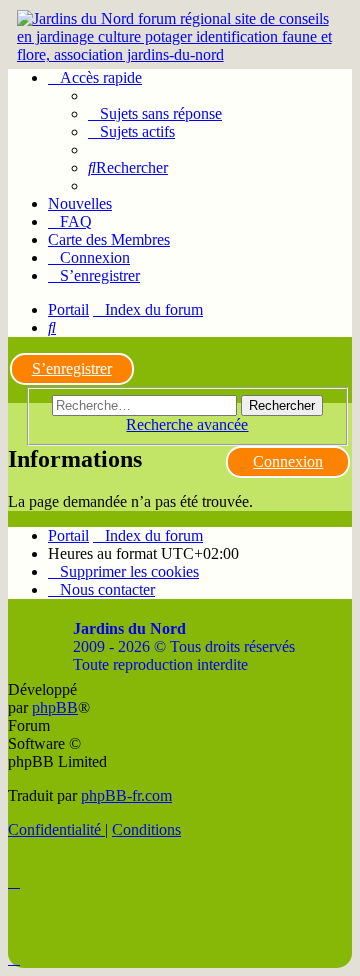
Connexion (288, 461)
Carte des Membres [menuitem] (109, 239)
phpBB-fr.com (126, 795)
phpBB (55, 707)
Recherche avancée (187, 424)
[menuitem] (155, 113)
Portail (68, 309)
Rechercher (282, 405)
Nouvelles (80, 203)
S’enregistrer (72, 368)
